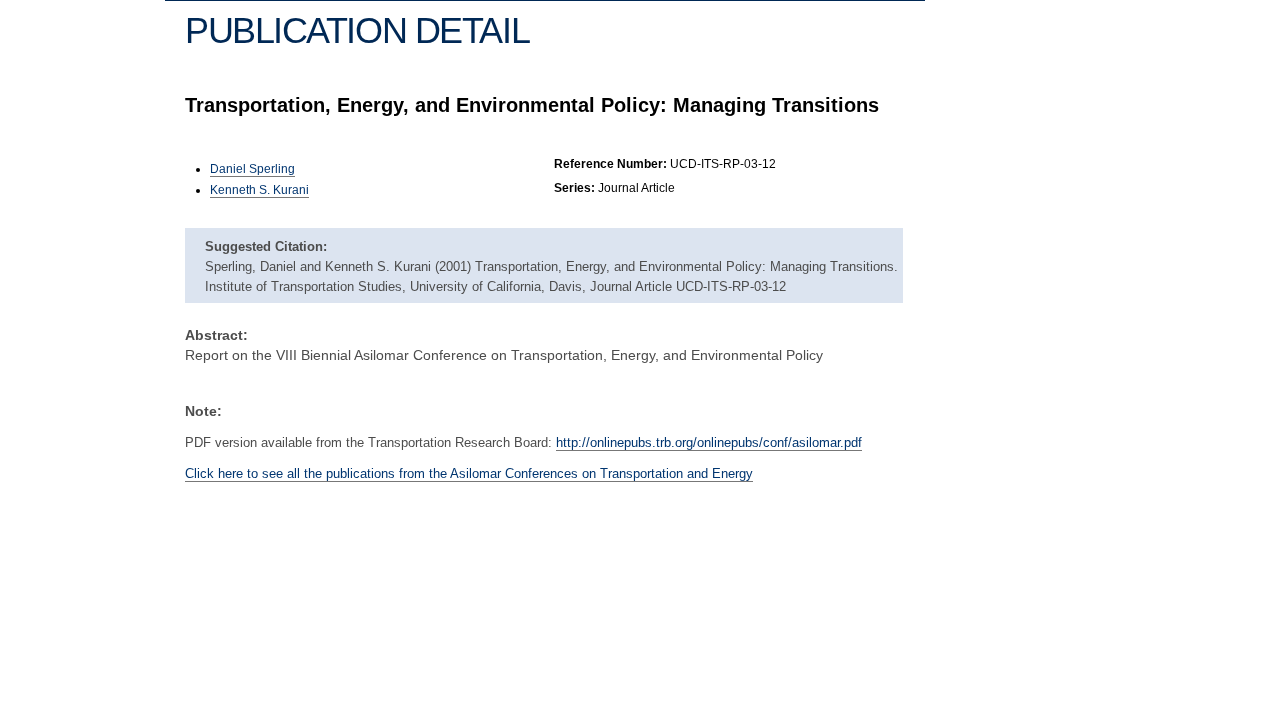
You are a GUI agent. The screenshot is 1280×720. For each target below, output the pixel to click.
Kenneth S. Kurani (259, 190)
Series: (574, 188)
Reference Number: (610, 164)
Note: (203, 411)
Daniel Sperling (252, 169)
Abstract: (216, 335)
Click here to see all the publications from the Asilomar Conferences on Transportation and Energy (469, 473)
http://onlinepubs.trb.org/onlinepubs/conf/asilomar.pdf (709, 442)
